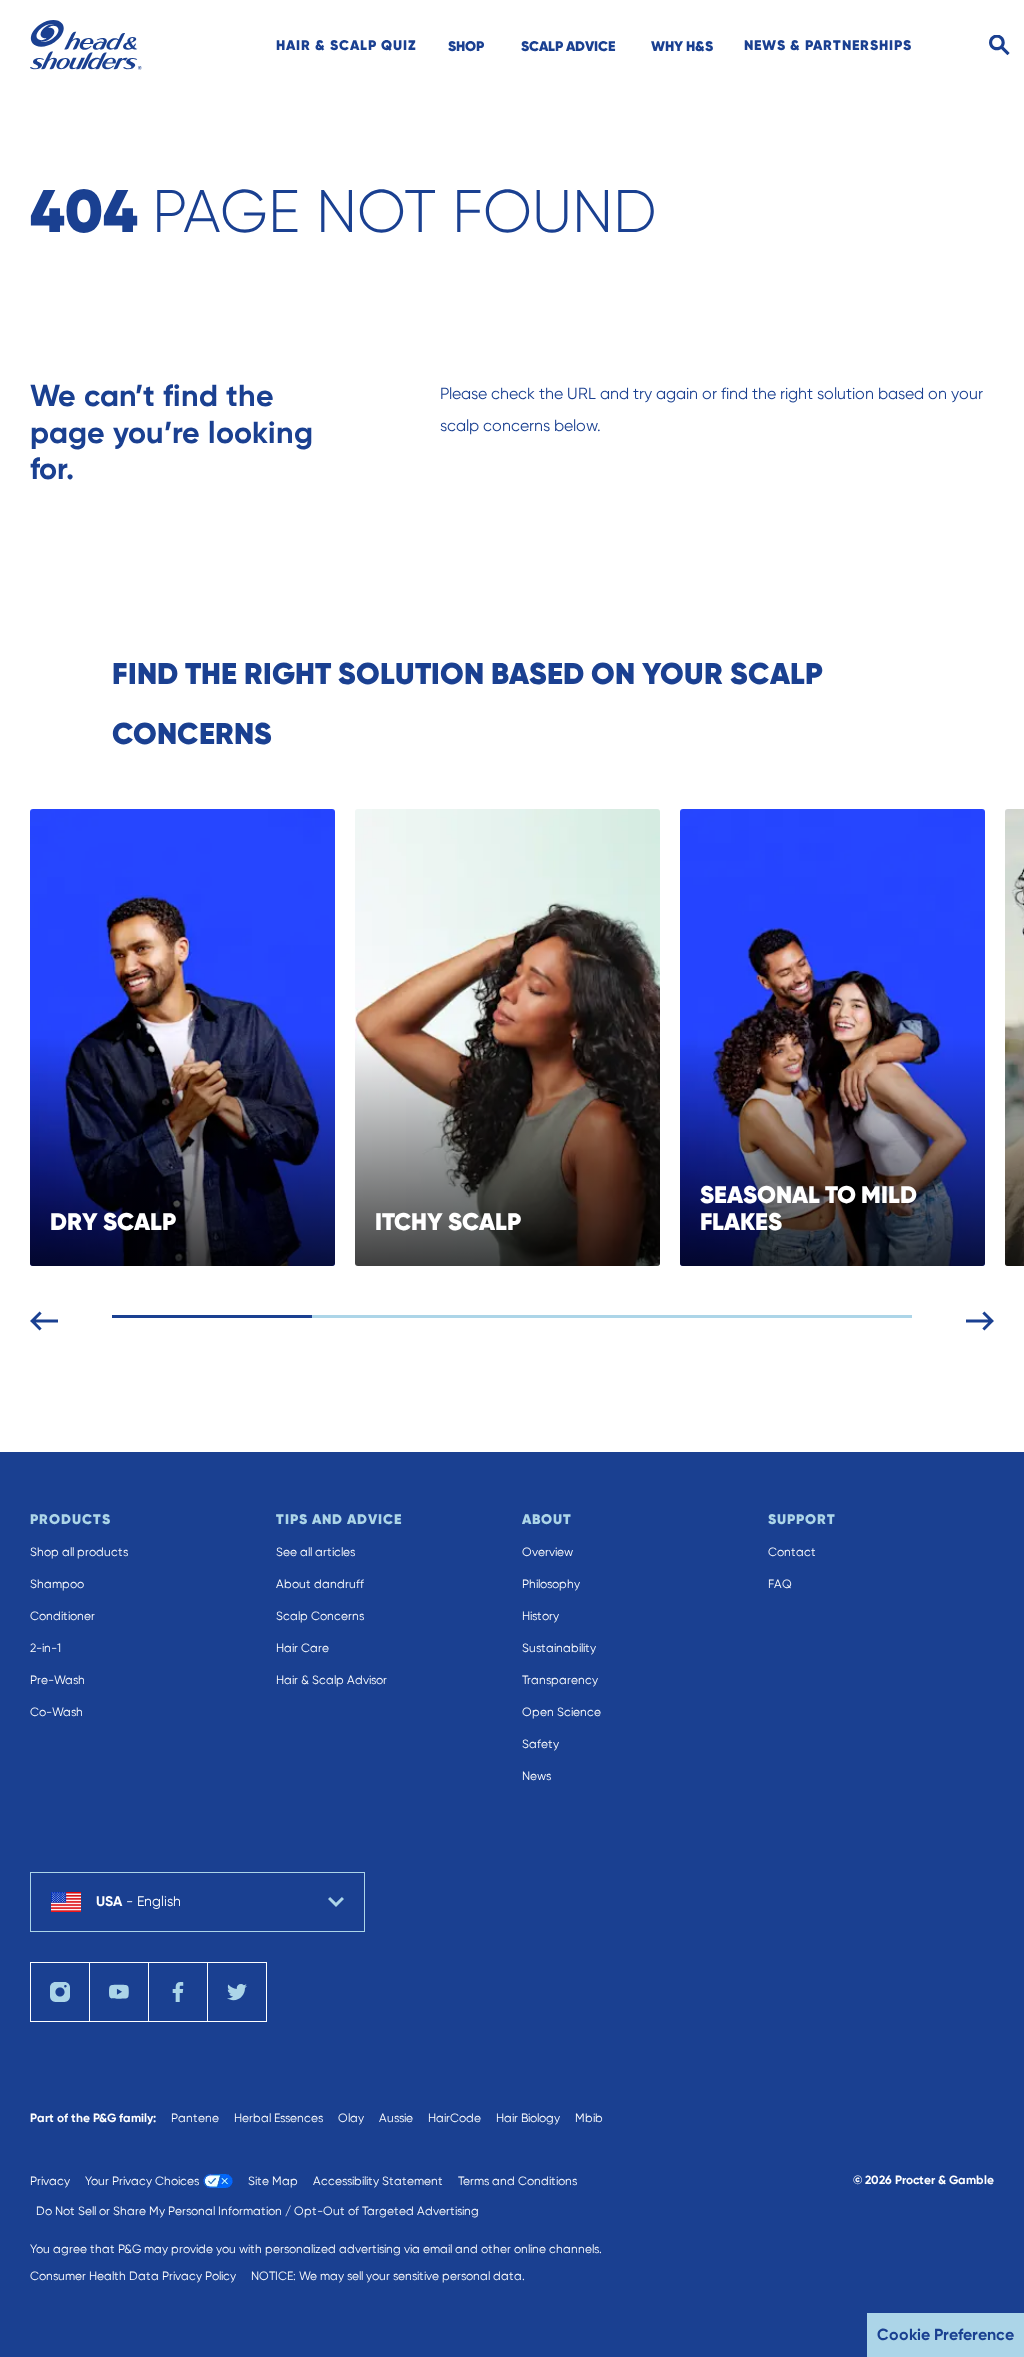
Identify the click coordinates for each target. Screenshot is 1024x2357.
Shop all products (79, 1552)
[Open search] (999, 45)
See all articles (315, 1552)
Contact (792, 1552)
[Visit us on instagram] (60, 1992)
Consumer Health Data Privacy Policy (133, 2276)
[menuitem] (346, 45)
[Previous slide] (44, 1317)
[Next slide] (980, 1317)
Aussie (396, 2118)
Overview (547, 1552)
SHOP (466, 46)
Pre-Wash (57, 1680)
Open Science (561, 1712)
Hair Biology (528, 2118)
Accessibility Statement (378, 2181)
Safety (540, 1744)
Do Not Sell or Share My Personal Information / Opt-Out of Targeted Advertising (257, 2211)
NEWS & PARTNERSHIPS (828, 45)
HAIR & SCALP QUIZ (346, 45)
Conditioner (62, 1616)
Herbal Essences (278, 2118)
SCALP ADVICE (568, 46)
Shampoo (57, 1584)
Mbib (589, 2118)
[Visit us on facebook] (178, 1992)
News (536, 1776)
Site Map (273, 2181)
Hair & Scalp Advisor (331, 1680)
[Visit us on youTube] (119, 1992)
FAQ (780, 1584)
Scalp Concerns (320, 1616)
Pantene (195, 2118)
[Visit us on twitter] (237, 1992)
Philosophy (551, 1584)
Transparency (560, 1680)
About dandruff (320, 1584)
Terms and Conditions (517, 2181)
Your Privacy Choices (142, 2181)
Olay (351, 2118)
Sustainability (559, 1648)
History (540, 1616)
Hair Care (302, 1648)
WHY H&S (682, 46)
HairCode (454, 2118)
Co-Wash (56, 1712)
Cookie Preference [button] (945, 2334)
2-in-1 (45, 1648)
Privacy (50, 2181)
